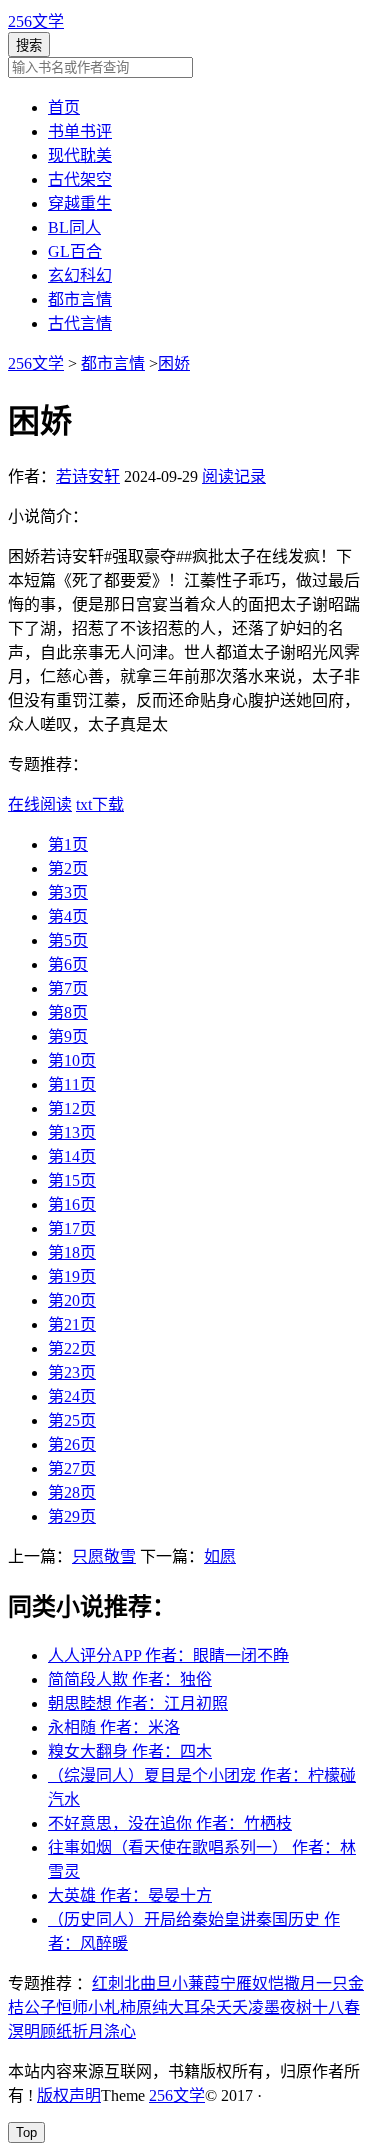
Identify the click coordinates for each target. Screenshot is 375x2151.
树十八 (320, 2007)
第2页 (68, 868)
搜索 (29, 45)
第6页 (68, 964)
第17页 (72, 1228)
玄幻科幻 (80, 275)
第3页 (68, 892)
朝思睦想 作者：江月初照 (138, 1703)
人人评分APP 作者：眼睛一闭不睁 (168, 1655)
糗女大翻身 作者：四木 (130, 1751)
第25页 (72, 1420)
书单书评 (80, 131)
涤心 (120, 2031)
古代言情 (80, 323)
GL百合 (75, 251)
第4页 (68, 916)
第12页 (72, 1108)
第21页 (72, 1324)
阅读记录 (234, 476)
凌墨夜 (272, 2007)
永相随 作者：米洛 (114, 1727)
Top (26, 2132)
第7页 (68, 988)
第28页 (72, 1492)
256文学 (36, 21)
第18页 (72, 1252)
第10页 (72, 1060)
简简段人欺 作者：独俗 (130, 1679)
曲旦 (156, 1983)
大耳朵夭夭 (208, 2007)
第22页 (72, 1348)
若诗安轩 (88, 476)
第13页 (72, 1132)
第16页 (72, 1204)
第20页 (72, 1300)
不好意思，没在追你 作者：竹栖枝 (170, 1823)
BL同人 (74, 227)
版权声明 (69, 2095)
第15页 (72, 1180)
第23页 (72, 1372)
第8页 (68, 1012)
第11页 (72, 1084)
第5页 (68, 940)
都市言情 (80, 299)
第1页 (68, 844)
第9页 (68, 1036)
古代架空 (80, 179)
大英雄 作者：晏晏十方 (130, 1895)
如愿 (220, 1556)
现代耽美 (80, 155)
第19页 (72, 1276)
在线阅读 (40, 804)
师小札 (96, 2007)
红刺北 (116, 1983)
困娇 (174, 363)
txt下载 (100, 804)
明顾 (40, 2031)
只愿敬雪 (104, 1556)
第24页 (72, 1396)
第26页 (72, 1444)
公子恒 (48, 2007)
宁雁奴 (244, 1983)
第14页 (72, 1156)
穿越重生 (80, 203)
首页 (64, 107)
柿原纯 (144, 2007)
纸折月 (80, 2031)
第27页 (72, 1468)
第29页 (72, 1516)
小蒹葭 (196, 1983)
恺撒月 (292, 1983)
